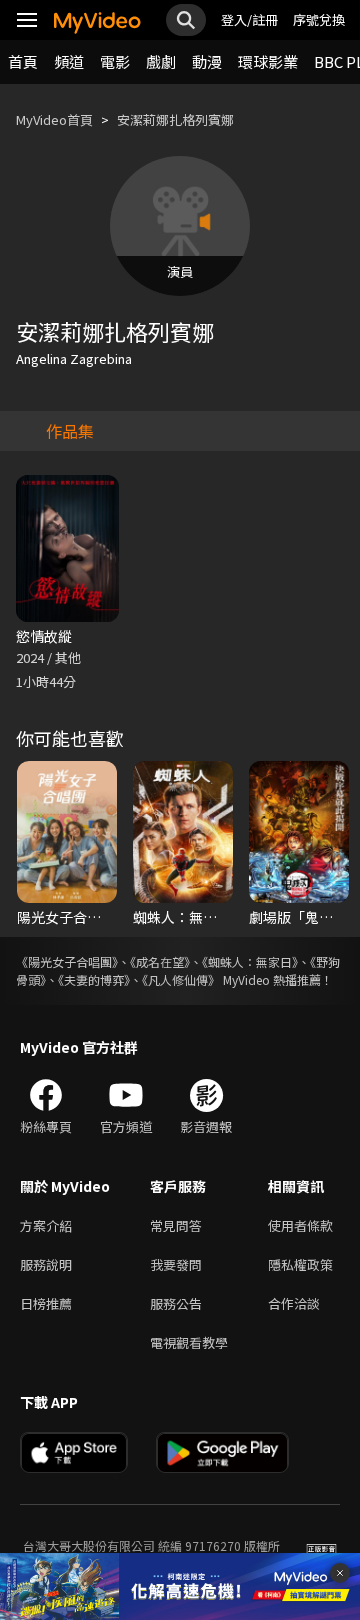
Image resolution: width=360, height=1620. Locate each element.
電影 (115, 61)
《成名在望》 (160, 961)
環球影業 (268, 61)
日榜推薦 (46, 1303)
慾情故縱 (44, 636)
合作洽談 (294, 1303)
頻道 (69, 61)
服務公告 (176, 1303)
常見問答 (176, 1225)
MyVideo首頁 (54, 119)
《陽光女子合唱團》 (67, 961)
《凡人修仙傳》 (181, 979)
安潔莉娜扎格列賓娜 (175, 119)
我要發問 (176, 1264)
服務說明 (46, 1264)
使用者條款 (300, 1225)
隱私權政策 (300, 1264)
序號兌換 (319, 19)
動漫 (207, 61)
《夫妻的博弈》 (94, 979)
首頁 (23, 61)
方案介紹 (46, 1225)
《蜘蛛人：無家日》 (250, 961)
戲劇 (161, 61)
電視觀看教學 (189, 1342)
